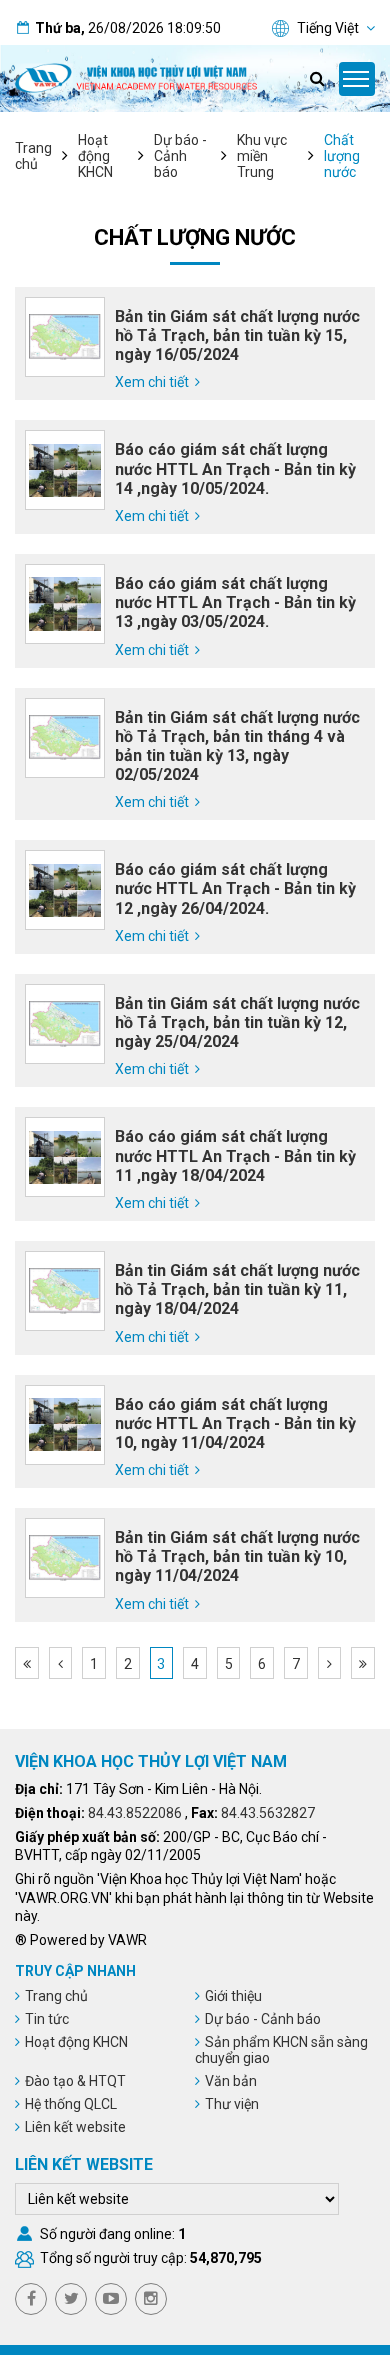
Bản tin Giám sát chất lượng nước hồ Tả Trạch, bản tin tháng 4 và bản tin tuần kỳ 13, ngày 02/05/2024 (237, 746)
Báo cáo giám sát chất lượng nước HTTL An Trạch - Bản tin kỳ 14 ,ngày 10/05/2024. (235, 468)
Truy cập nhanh (75, 1971)
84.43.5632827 (268, 1813)
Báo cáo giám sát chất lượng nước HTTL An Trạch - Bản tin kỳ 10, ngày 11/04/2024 (235, 1423)
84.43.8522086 (135, 1813)
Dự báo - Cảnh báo (180, 156)
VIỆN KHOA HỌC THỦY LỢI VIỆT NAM (151, 1761)
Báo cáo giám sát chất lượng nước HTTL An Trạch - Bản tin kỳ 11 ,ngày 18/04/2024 (235, 1155)
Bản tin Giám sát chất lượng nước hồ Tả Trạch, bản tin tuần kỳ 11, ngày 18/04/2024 (237, 1289)
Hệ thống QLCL (71, 2104)
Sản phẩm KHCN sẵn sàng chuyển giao (281, 2050)
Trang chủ (33, 156)
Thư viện (232, 2104)
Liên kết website (75, 2127)
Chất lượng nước (342, 156)
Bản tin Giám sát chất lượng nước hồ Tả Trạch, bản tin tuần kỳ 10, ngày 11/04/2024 (237, 1556)
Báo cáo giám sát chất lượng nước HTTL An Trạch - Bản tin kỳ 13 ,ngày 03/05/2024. (235, 602)
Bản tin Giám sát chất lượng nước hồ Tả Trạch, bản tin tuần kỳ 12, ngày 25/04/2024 (237, 1022)
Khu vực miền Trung (262, 156)
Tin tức (47, 2019)
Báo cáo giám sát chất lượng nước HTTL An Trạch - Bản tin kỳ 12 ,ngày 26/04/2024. (235, 888)
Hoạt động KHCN (95, 156)
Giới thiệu (233, 1996)
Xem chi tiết (152, 382)
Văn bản (231, 2081)
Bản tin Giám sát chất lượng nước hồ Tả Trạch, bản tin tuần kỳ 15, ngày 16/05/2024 (237, 335)
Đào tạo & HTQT (75, 2081)
